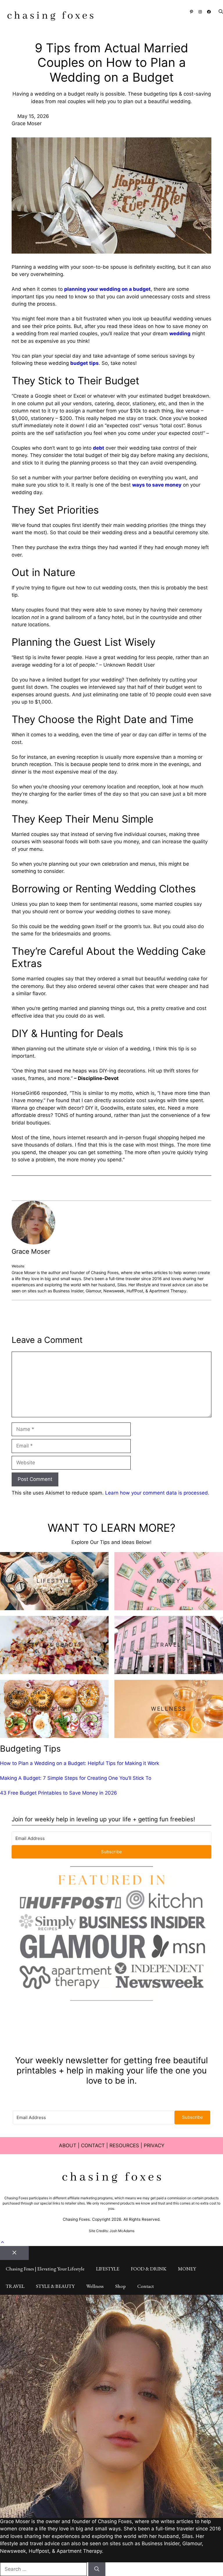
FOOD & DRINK (149, 2269)
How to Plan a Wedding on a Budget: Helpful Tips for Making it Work (80, 1763)
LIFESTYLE (108, 2269)
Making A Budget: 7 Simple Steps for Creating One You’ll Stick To (76, 1778)
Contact (146, 2286)
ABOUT (68, 2146)
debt (99, 448)
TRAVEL (15, 2286)
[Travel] (169, 1645)
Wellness (95, 2286)
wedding (180, 333)
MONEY (187, 2269)
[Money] (169, 1581)
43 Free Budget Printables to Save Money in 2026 (59, 1793)
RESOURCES (124, 2146)
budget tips (84, 363)
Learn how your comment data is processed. (157, 1493)
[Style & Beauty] (54, 1645)
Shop (121, 2286)
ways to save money (157, 485)
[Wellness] (169, 1709)
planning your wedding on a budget (107, 289)
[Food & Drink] (54, 1709)
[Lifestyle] (54, 1581)
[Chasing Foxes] (50, 17)
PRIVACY (154, 2146)
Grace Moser (31, 1251)
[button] (218, 12)
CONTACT (93, 2146)
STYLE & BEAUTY (55, 2286)
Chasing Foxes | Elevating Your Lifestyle (45, 2269)
